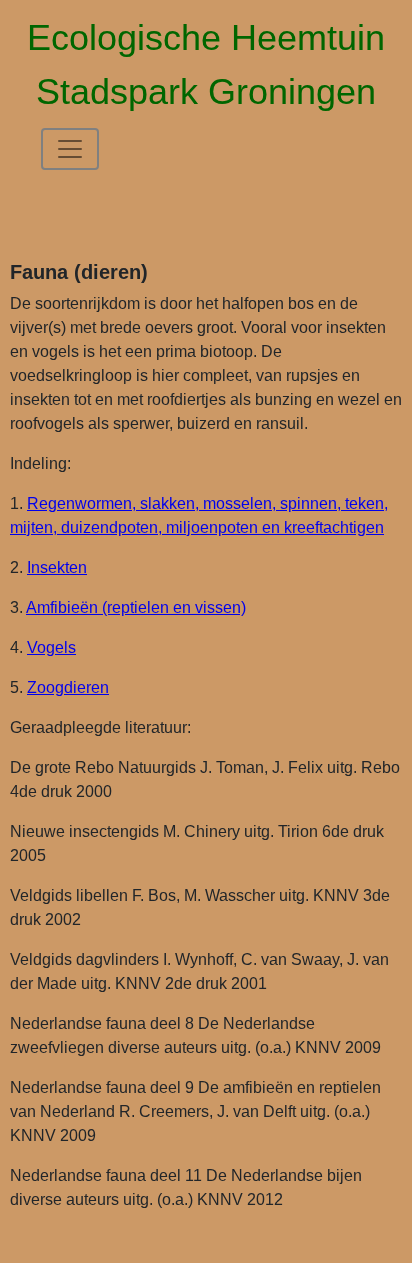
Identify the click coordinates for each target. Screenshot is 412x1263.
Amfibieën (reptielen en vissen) (136, 607)
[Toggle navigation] (70, 149)
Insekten (57, 567)
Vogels (51, 647)
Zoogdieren (68, 687)
